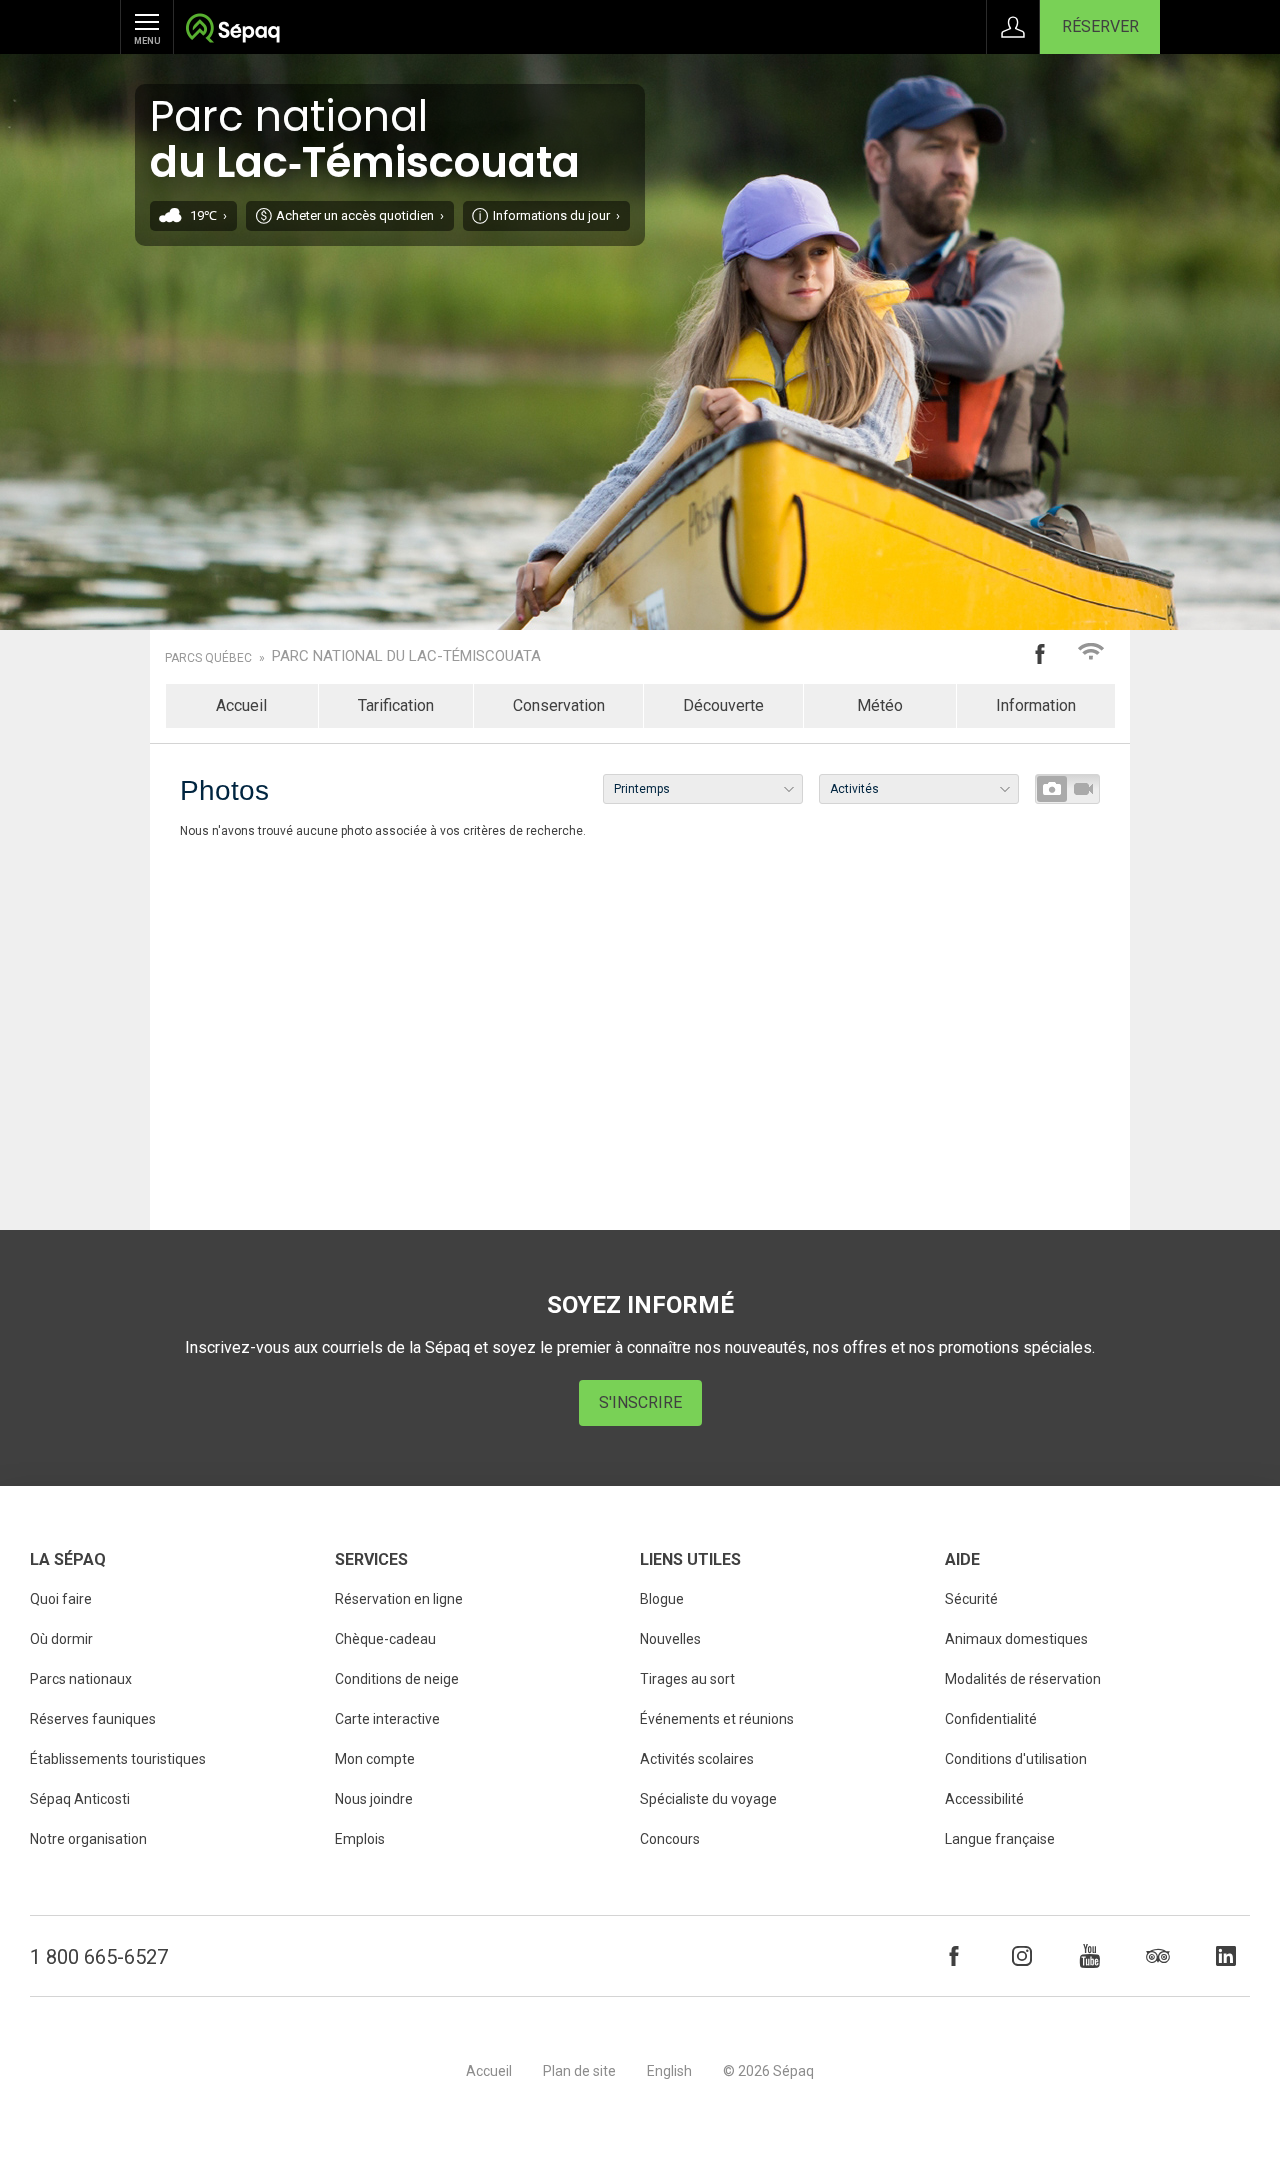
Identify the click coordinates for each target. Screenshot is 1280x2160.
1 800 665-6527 (99, 1957)
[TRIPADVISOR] (1158, 1956)
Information (1036, 705)
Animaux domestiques (1016, 1639)
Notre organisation (88, 1839)
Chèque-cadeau (385, 1639)
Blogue (662, 1599)
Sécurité (971, 1599)
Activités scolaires (697, 1759)
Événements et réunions (717, 1719)
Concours (670, 1839)
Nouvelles (670, 1639)
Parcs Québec (208, 658)
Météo (880, 705)
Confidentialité (991, 1719)
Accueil (241, 705)
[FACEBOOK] (954, 1956)
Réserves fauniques (93, 1719)
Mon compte (375, 1759)
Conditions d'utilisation (1016, 1759)
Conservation (559, 705)
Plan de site (579, 2071)
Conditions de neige (397, 1679)
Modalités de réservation (1023, 1679)
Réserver (1100, 26)
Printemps (642, 789)
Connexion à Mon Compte (1013, 27)
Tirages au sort (687, 1679)
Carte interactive (387, 1719)
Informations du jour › (556, 215)
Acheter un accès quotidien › (360, 215)
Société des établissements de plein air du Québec (232, 30)
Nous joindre (374, 1799)
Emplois (360, 1839)
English (669, 2071)
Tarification (396, 705)
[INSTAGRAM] (1022, 1956)
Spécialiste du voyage (708, 1799)
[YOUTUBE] (1090, 1956)
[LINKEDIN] (1226, 1956)
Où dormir (61, 1639)
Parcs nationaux (81, 1679)
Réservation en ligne (399, 1599)
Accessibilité (984, 1799)
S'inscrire (640, 1402)
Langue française (1000, 1839)
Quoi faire (61, 1599)
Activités (854, 789)
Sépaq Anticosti (80, 1799)
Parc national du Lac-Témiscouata (406, 656)
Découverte (723, 705)
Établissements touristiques (118, 1759)
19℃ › (208, 215)
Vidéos (1083, 789)
